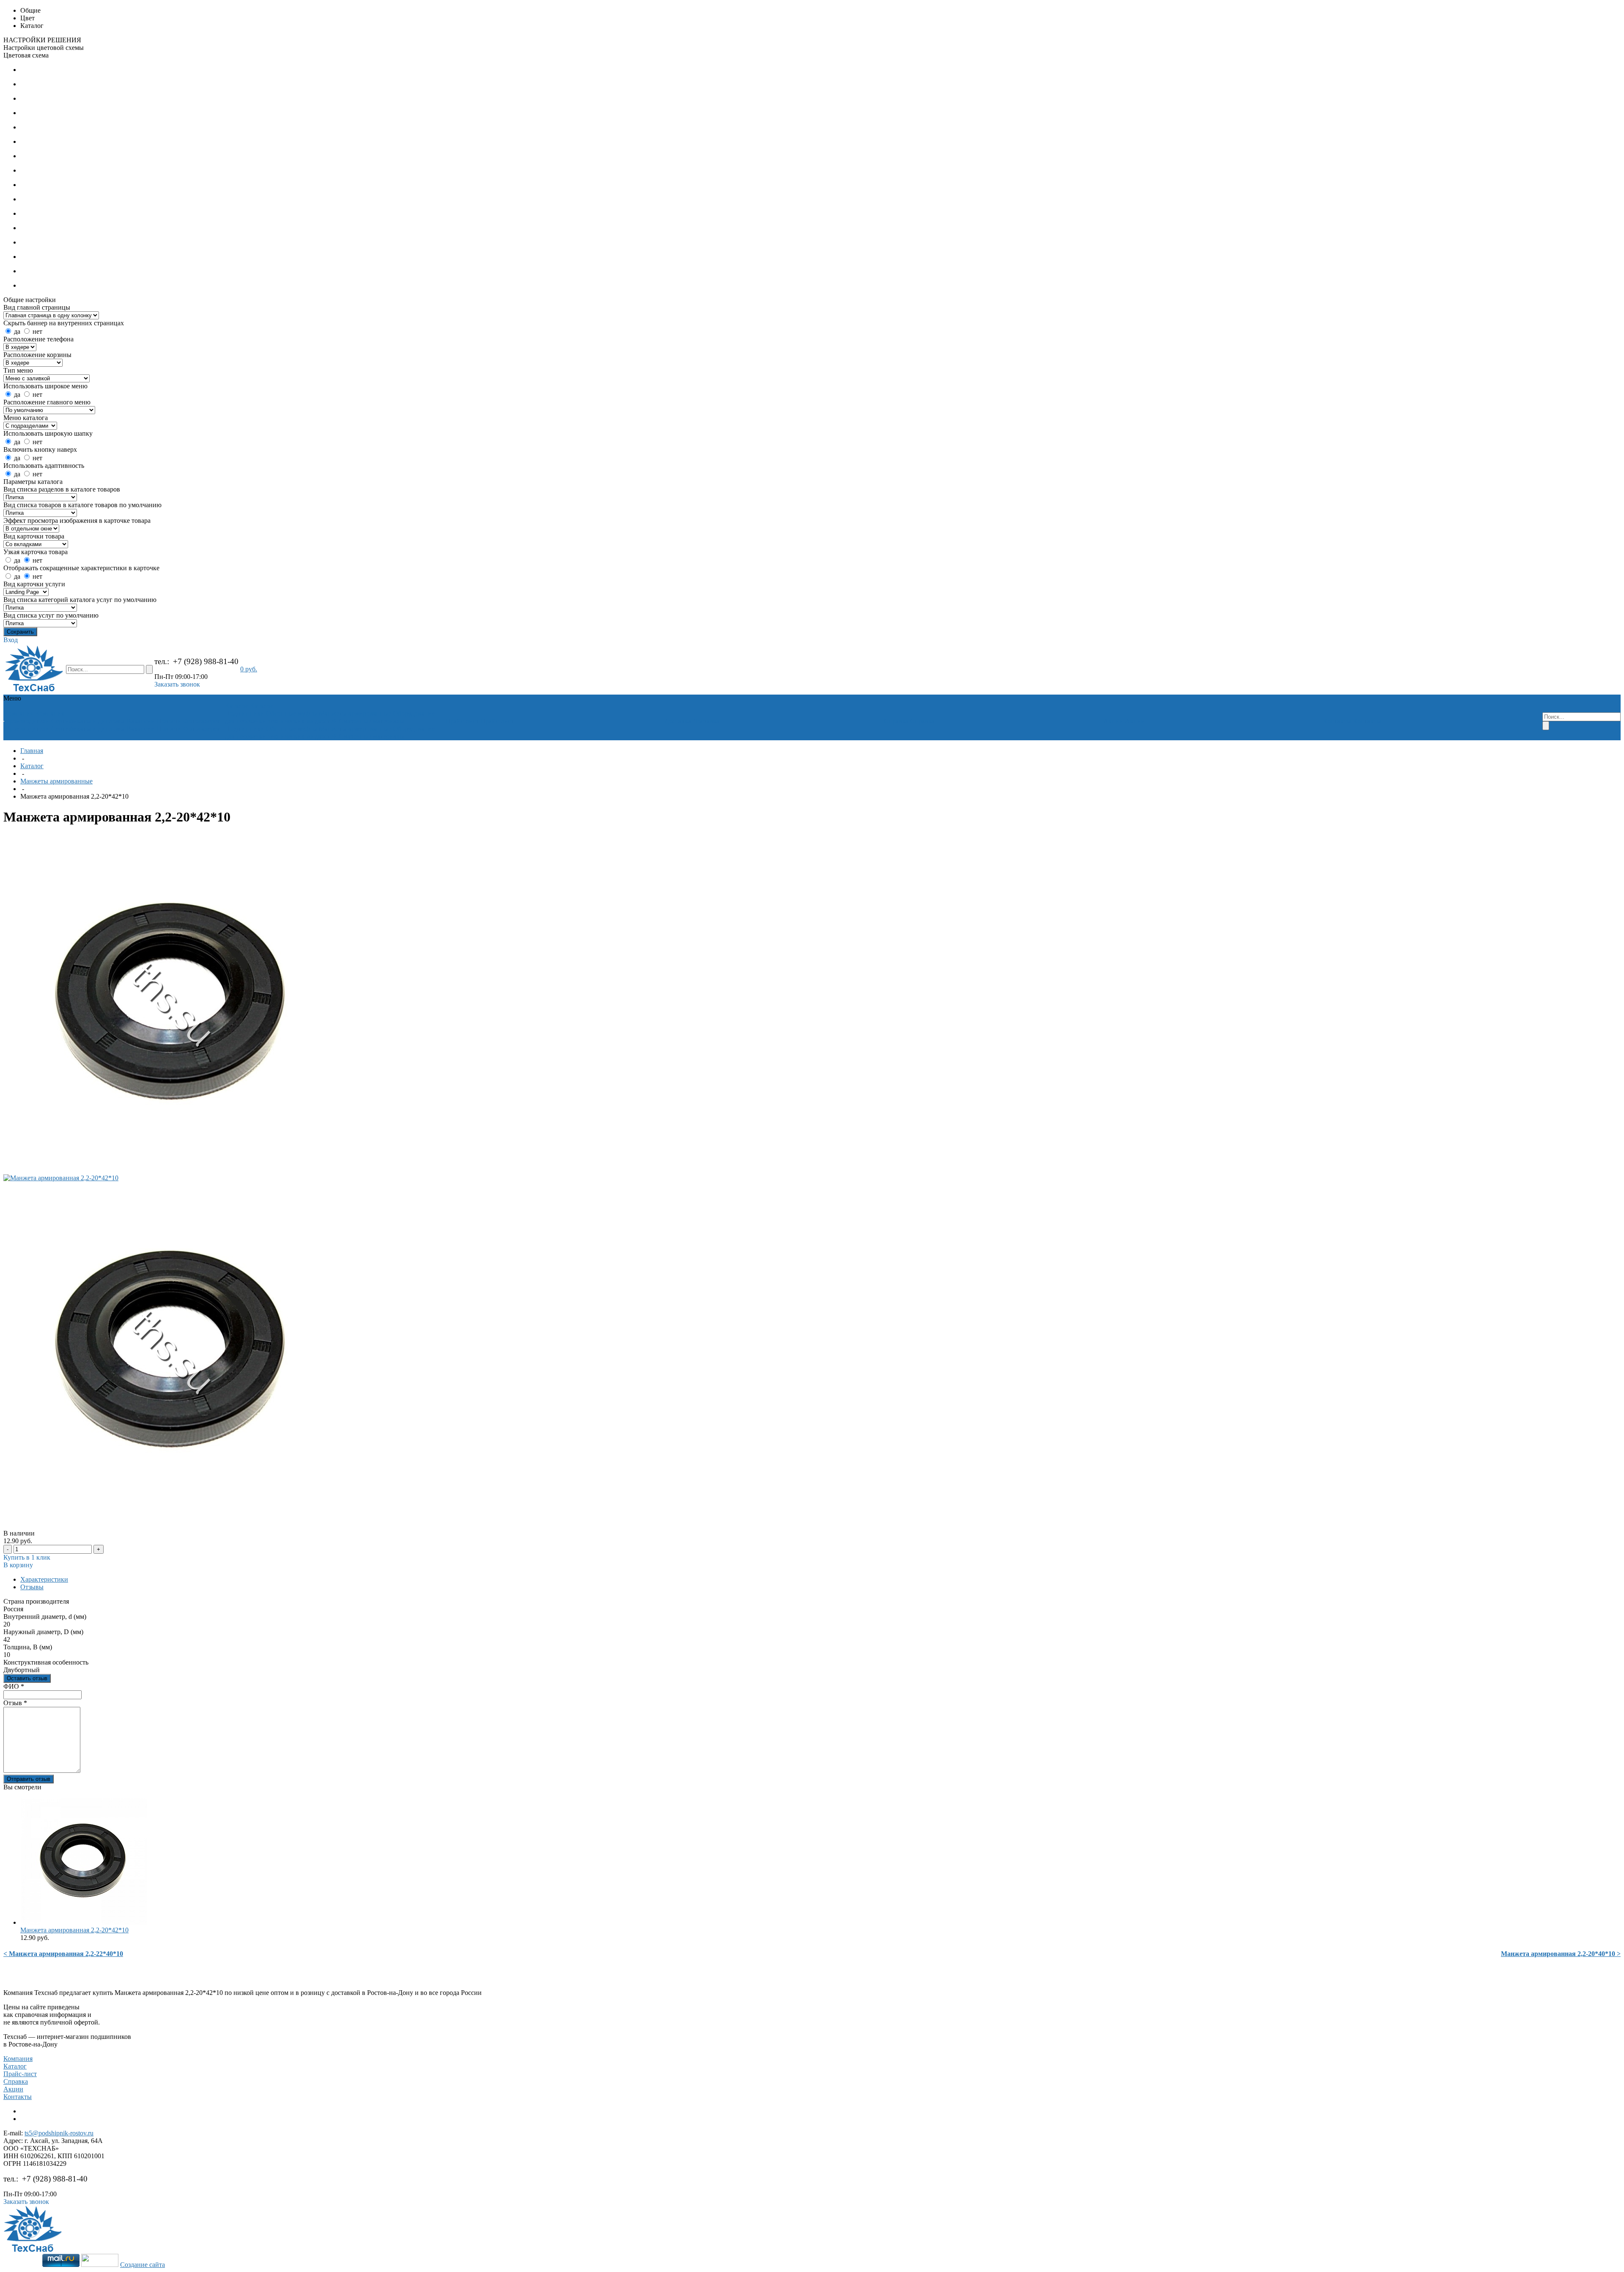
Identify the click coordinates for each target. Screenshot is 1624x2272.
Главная (32, 751)
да (17, 331)
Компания (18, 2059)
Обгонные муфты (292, 713)
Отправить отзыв (29, 1779)
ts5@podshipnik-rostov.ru (59, 2133)
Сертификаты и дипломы (88, 721)
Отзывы (32, 1587)
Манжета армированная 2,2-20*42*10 (74, 1930)
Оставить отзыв (27, 1678)
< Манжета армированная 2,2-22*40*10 (63, 1954)
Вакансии (141, 721)
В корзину (18, 1565)
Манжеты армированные (355, 713)
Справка (16, 2081)
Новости (169, 721)
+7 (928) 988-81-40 (206, 661)
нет (37, 331)
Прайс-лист (20, 2074)
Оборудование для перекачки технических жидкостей (330, 717)
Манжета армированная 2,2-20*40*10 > (1561, 1954)
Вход (11, 640)
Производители (27, 721)
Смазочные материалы (372, 721)
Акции (13, 2089)
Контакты (18, 2097)
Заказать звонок (177, 684)
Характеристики (44, 1579)
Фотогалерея (202, 721)
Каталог (32, 766)
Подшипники (245, 713)
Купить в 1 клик (27, 1557)
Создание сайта (143, 2265)
